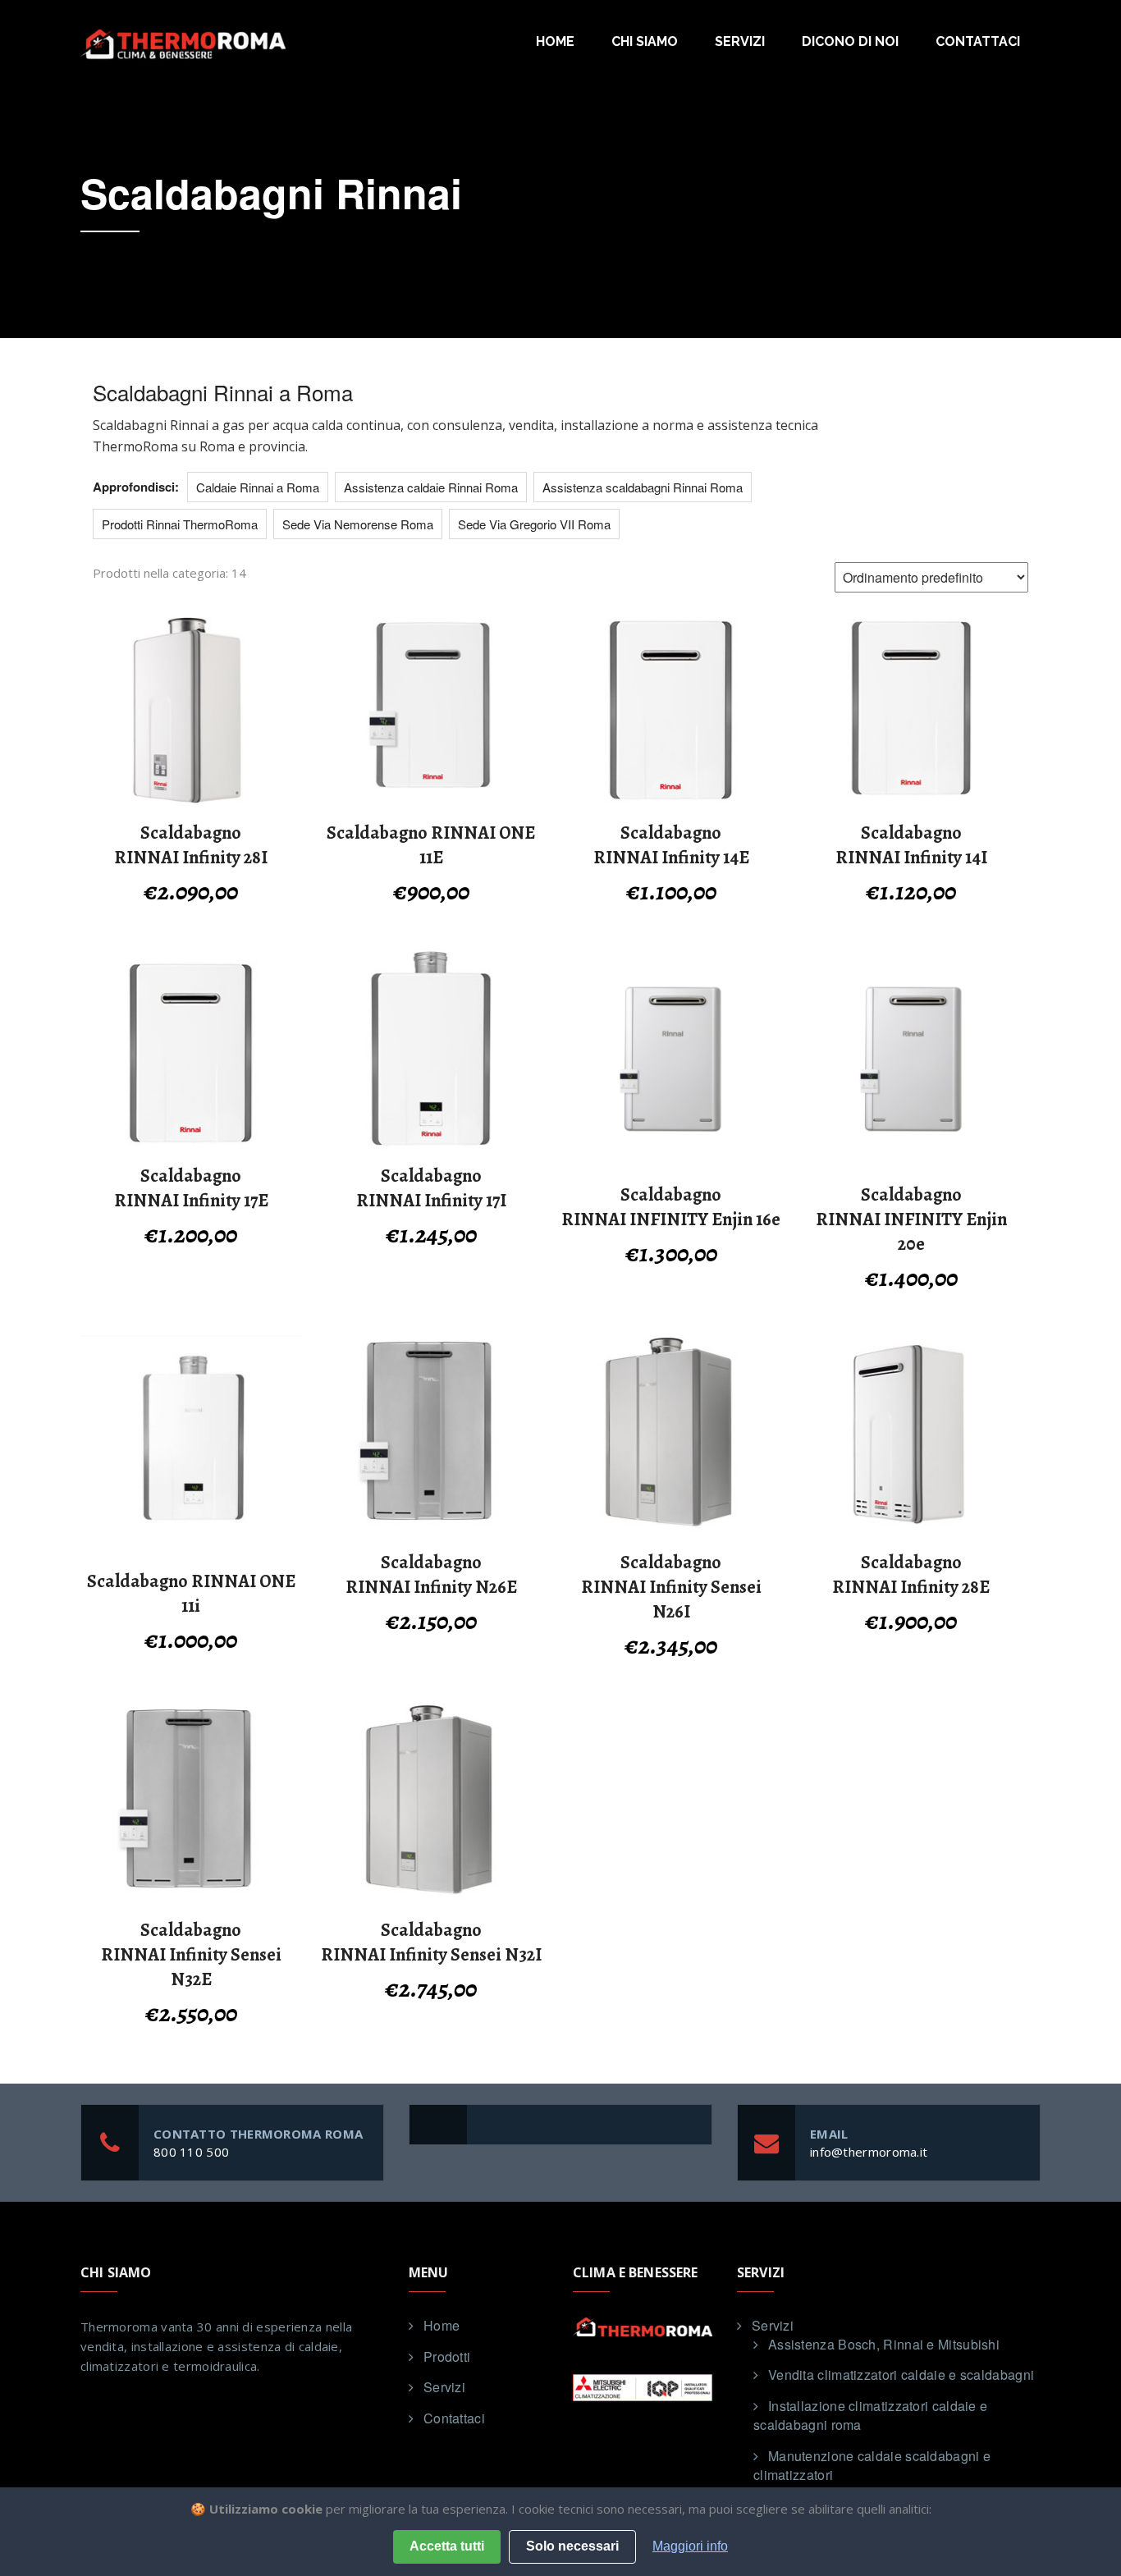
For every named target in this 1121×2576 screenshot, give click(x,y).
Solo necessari (572, 2546)
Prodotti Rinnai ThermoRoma (180, 524)
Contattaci (978, 41)
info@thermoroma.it (869, 2152)
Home (555, 41)
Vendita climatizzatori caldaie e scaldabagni (901, 2375)
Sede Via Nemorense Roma (358, 524)
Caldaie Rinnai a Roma (258, 487)
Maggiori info (690, 2546)
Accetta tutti (447, 2546)
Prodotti (447, 2356)
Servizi (740, 41)
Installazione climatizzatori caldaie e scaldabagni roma (870, 2415)
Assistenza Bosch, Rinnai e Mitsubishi (884, 2344)
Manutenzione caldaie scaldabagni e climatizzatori (872, 2465)
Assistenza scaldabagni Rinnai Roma (643, 487)
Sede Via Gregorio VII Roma (534, 524)
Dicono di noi (850, 41)
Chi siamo (645, 41)
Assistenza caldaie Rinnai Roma (431, 487)
